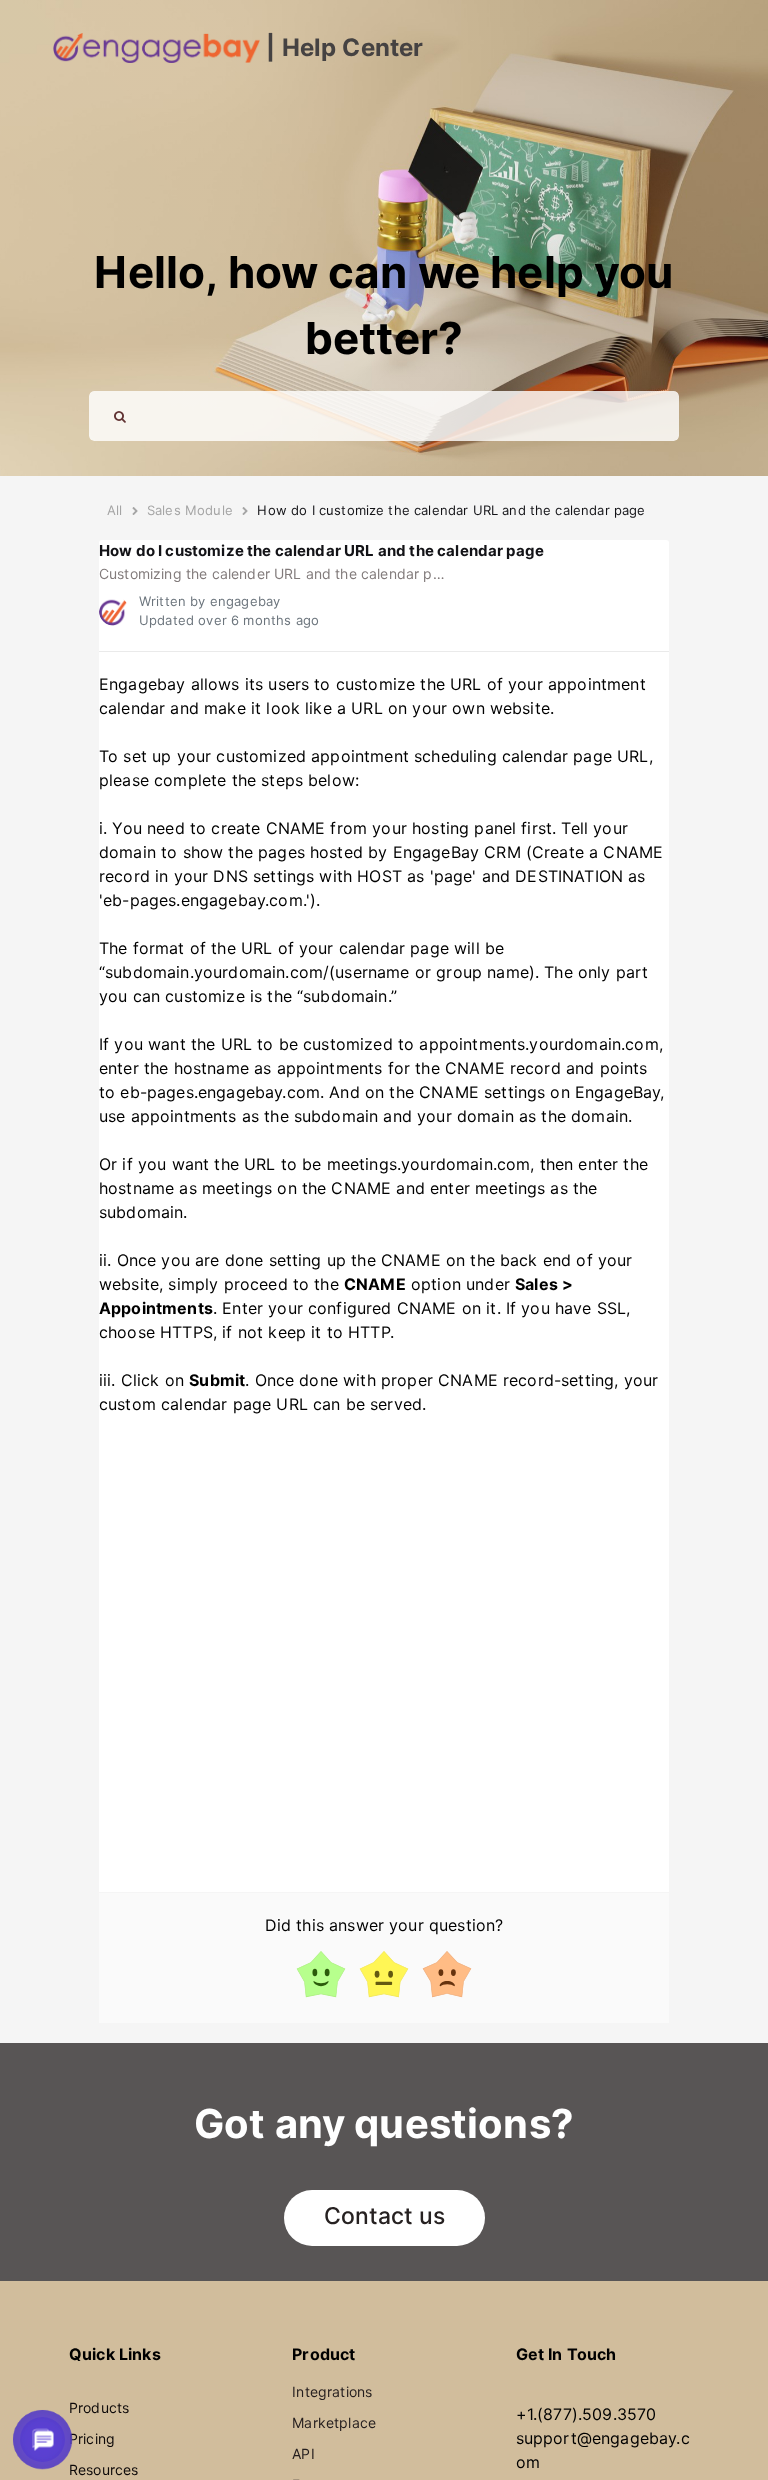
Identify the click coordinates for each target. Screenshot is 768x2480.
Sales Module (190, 510)
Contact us (384, 2216)
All (114, 510)
